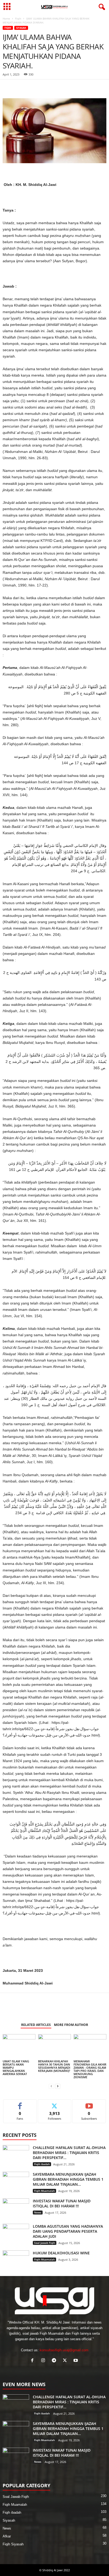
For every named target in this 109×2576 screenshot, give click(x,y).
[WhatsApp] (20, 87)
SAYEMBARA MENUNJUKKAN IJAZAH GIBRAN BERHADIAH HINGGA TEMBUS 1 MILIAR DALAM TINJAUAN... (68, 2179)
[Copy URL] (57, 87)
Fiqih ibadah (42, 2164)
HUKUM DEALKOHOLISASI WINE (61, 2253)
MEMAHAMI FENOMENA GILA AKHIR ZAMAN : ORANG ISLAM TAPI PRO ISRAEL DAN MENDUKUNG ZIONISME (90, 2069)
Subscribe (89, 2103)
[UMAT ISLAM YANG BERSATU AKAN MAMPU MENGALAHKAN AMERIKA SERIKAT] (19, 2046)
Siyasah (21, 28)
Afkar (7, 2536)
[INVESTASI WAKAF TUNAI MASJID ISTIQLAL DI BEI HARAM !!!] (16, 2208)
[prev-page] (51, 2086)
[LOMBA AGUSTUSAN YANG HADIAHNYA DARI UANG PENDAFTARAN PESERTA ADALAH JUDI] (16, 2234)
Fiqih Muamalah (44, 2191)
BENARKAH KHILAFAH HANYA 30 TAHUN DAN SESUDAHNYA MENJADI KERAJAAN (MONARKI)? (54, 2066)
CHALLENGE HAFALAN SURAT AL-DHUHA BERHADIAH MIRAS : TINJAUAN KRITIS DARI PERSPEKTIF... (69, 2153)
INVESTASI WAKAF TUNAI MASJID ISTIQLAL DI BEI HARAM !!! (62, 2203)
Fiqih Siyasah (13, 2544)
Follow (55, 2103)
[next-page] (58, 2086)
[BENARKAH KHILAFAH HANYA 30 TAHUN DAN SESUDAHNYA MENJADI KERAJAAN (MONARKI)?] (54, 2046)
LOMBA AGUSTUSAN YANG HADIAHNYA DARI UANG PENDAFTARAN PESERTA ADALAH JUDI (68, 2231)
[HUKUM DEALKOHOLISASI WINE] (16, 2260)
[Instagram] (44, 2361)
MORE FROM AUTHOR (71, 2025)
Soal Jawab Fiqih (45, 2243)
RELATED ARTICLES (36, 2025)
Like (20, 2103)
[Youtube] (76, 2361)
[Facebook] (8, 87)
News (38, 2212)
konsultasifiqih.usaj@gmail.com (64, 2350)
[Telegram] (44, 87)
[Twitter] (32, 87)
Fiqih (18, 18)
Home (6, 18)
